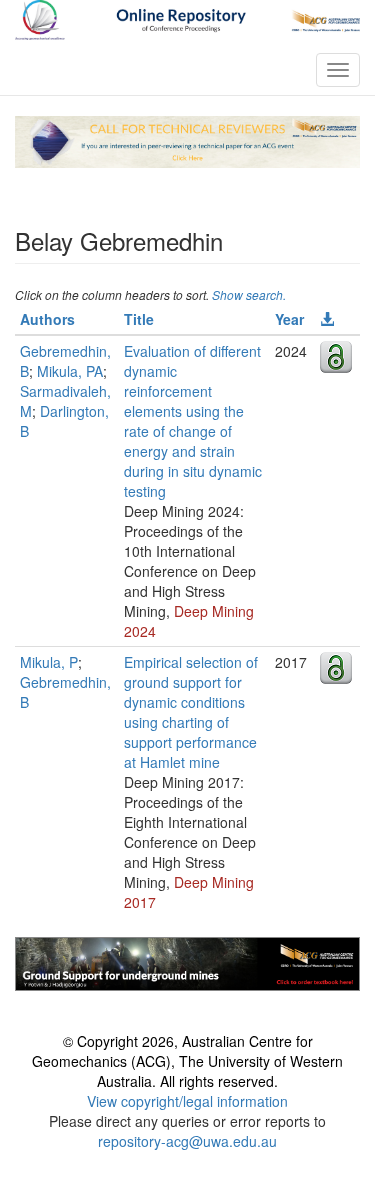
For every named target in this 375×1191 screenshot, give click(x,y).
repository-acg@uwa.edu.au (187, 1141)
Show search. (249, 294)
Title (139, 319)
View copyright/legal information (187, 1101)
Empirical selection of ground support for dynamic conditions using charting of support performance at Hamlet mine (191, 712)
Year (289, 319)
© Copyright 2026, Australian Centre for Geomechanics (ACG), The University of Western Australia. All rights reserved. (187, 1061)
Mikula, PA (70, 371)
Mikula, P (49, 662)
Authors (47, 319)
